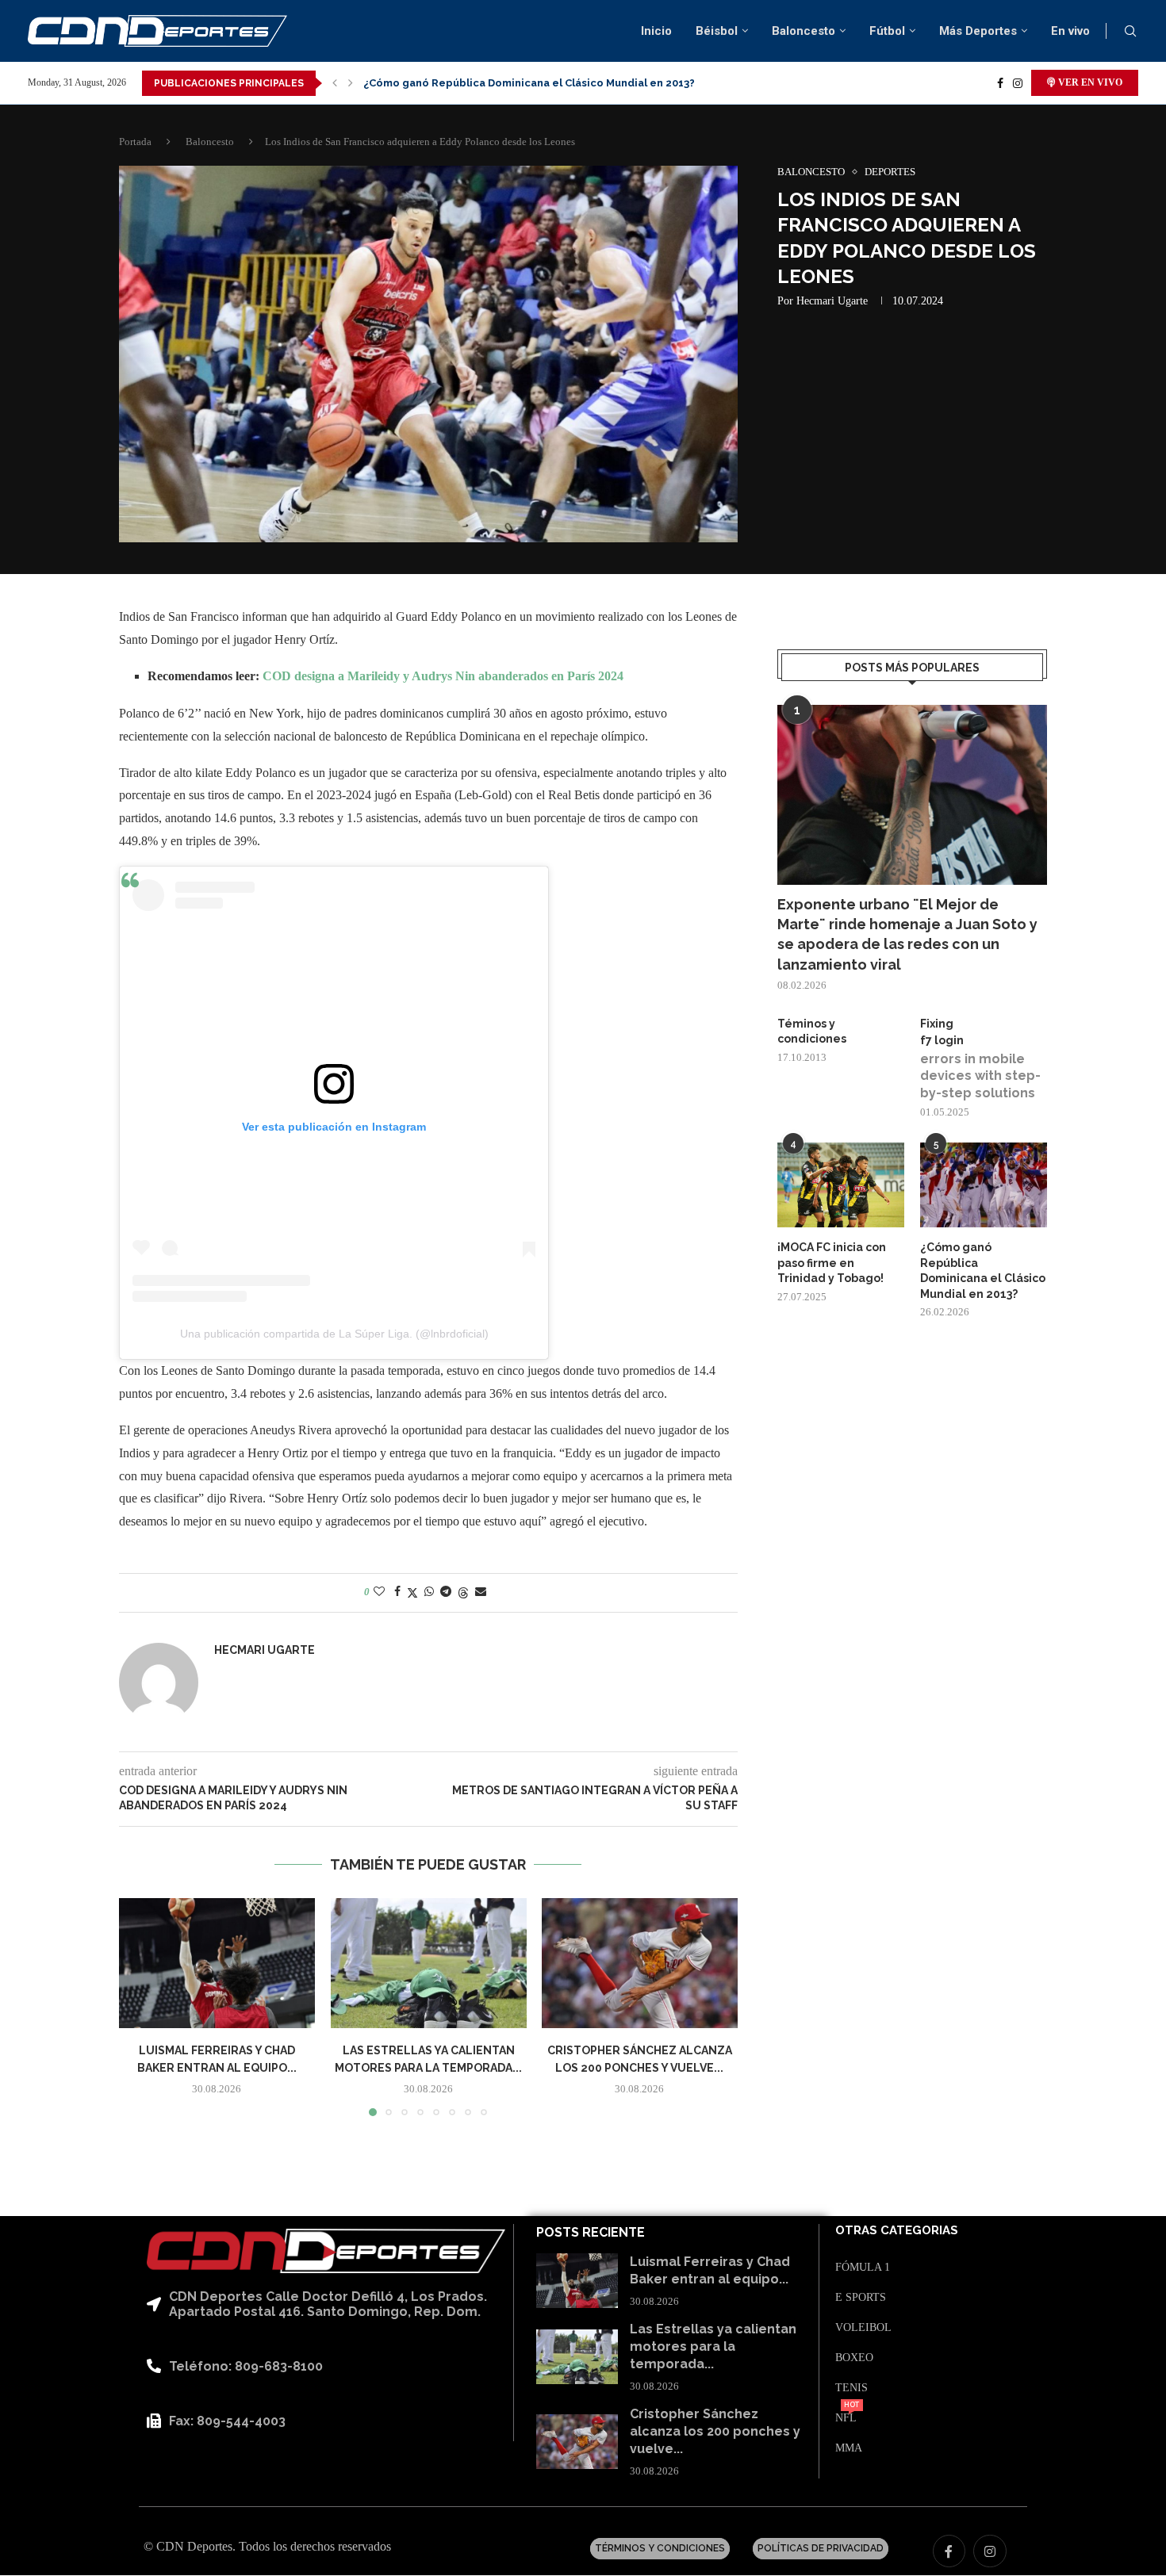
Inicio (656, 31)
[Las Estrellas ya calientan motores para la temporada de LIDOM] (429, 1963)
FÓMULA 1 (863, 2268)
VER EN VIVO (1089, 82)
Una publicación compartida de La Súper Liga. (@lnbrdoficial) (334, 1334)
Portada (135, 142)
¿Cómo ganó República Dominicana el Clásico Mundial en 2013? (983, 1271)
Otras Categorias (897, 2231)
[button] (335, 83)
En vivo (1070, 31)
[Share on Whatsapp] (429, 1592)
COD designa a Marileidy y (337, 676)
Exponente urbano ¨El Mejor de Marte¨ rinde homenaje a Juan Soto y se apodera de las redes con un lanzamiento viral (907, 934)
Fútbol (887, 31)
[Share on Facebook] (397, 1592)
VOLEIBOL (863, 2328)
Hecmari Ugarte (832, 301)
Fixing (937, 1024)
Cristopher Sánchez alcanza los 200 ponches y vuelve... (715, 2432)
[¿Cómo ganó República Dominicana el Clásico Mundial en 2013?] (984, 1185)
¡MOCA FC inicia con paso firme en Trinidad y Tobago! (832, 1263)
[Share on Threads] (463, 1593)
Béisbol (717, 31)
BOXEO (854, 2358)
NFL (846, 2418)
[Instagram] (1018, 83)
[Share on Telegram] (446, 1592)
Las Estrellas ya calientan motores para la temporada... (713, 2347)
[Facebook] (1000, 83)
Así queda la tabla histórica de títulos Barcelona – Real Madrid (528, 83)
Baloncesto (804, 31)
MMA (849, 2448)
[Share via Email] (481, 1592)
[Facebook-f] (949, 2551)
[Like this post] (379, 1592)
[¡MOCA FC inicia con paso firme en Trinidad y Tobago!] (841, 1185)
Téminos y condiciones (812, 1032)
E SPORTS (861, 2298)
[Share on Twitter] (412, 1593)
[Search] (1130, 32)
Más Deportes (978, 31)
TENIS (851, 2388)
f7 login (942, 1040)
